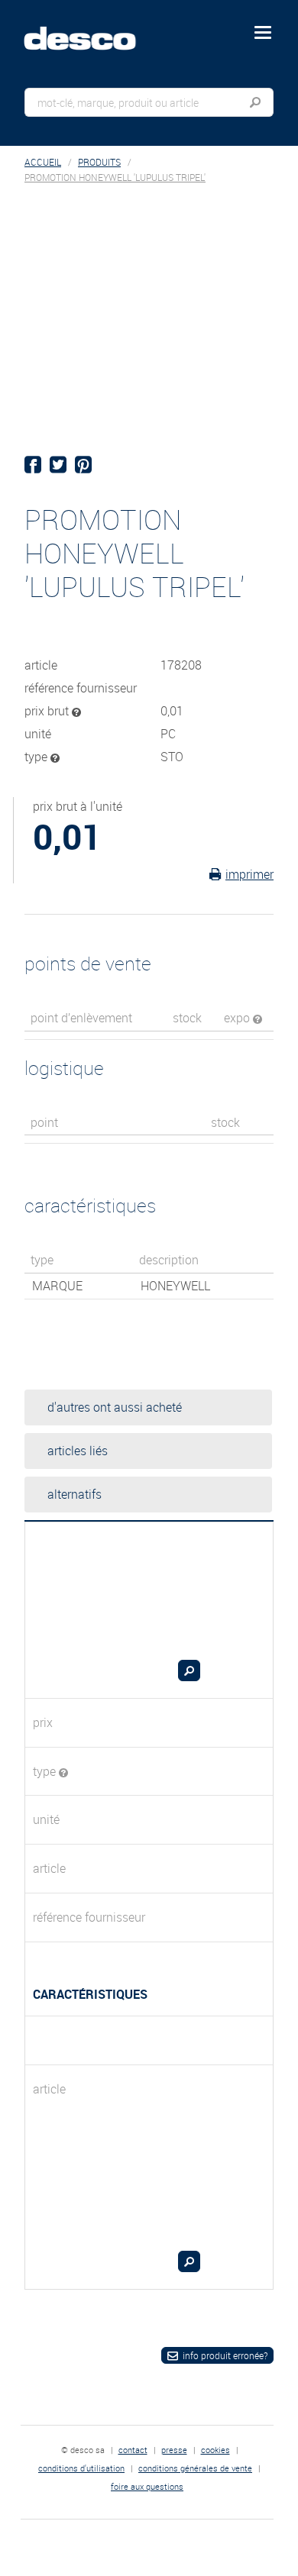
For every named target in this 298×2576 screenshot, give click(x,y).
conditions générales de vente (195, 2468)
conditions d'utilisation (81, 2468)
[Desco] (91, 30)
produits (99, 162)
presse (174, 2450)
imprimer (249, 874)
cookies (215, 2450)
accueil (43, 162)
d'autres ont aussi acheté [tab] (115, 1407)
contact (133, 2450)
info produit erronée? (225, 2355)
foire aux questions (147, 2486)
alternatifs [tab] (74, 1494)
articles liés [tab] (78, 1451)
